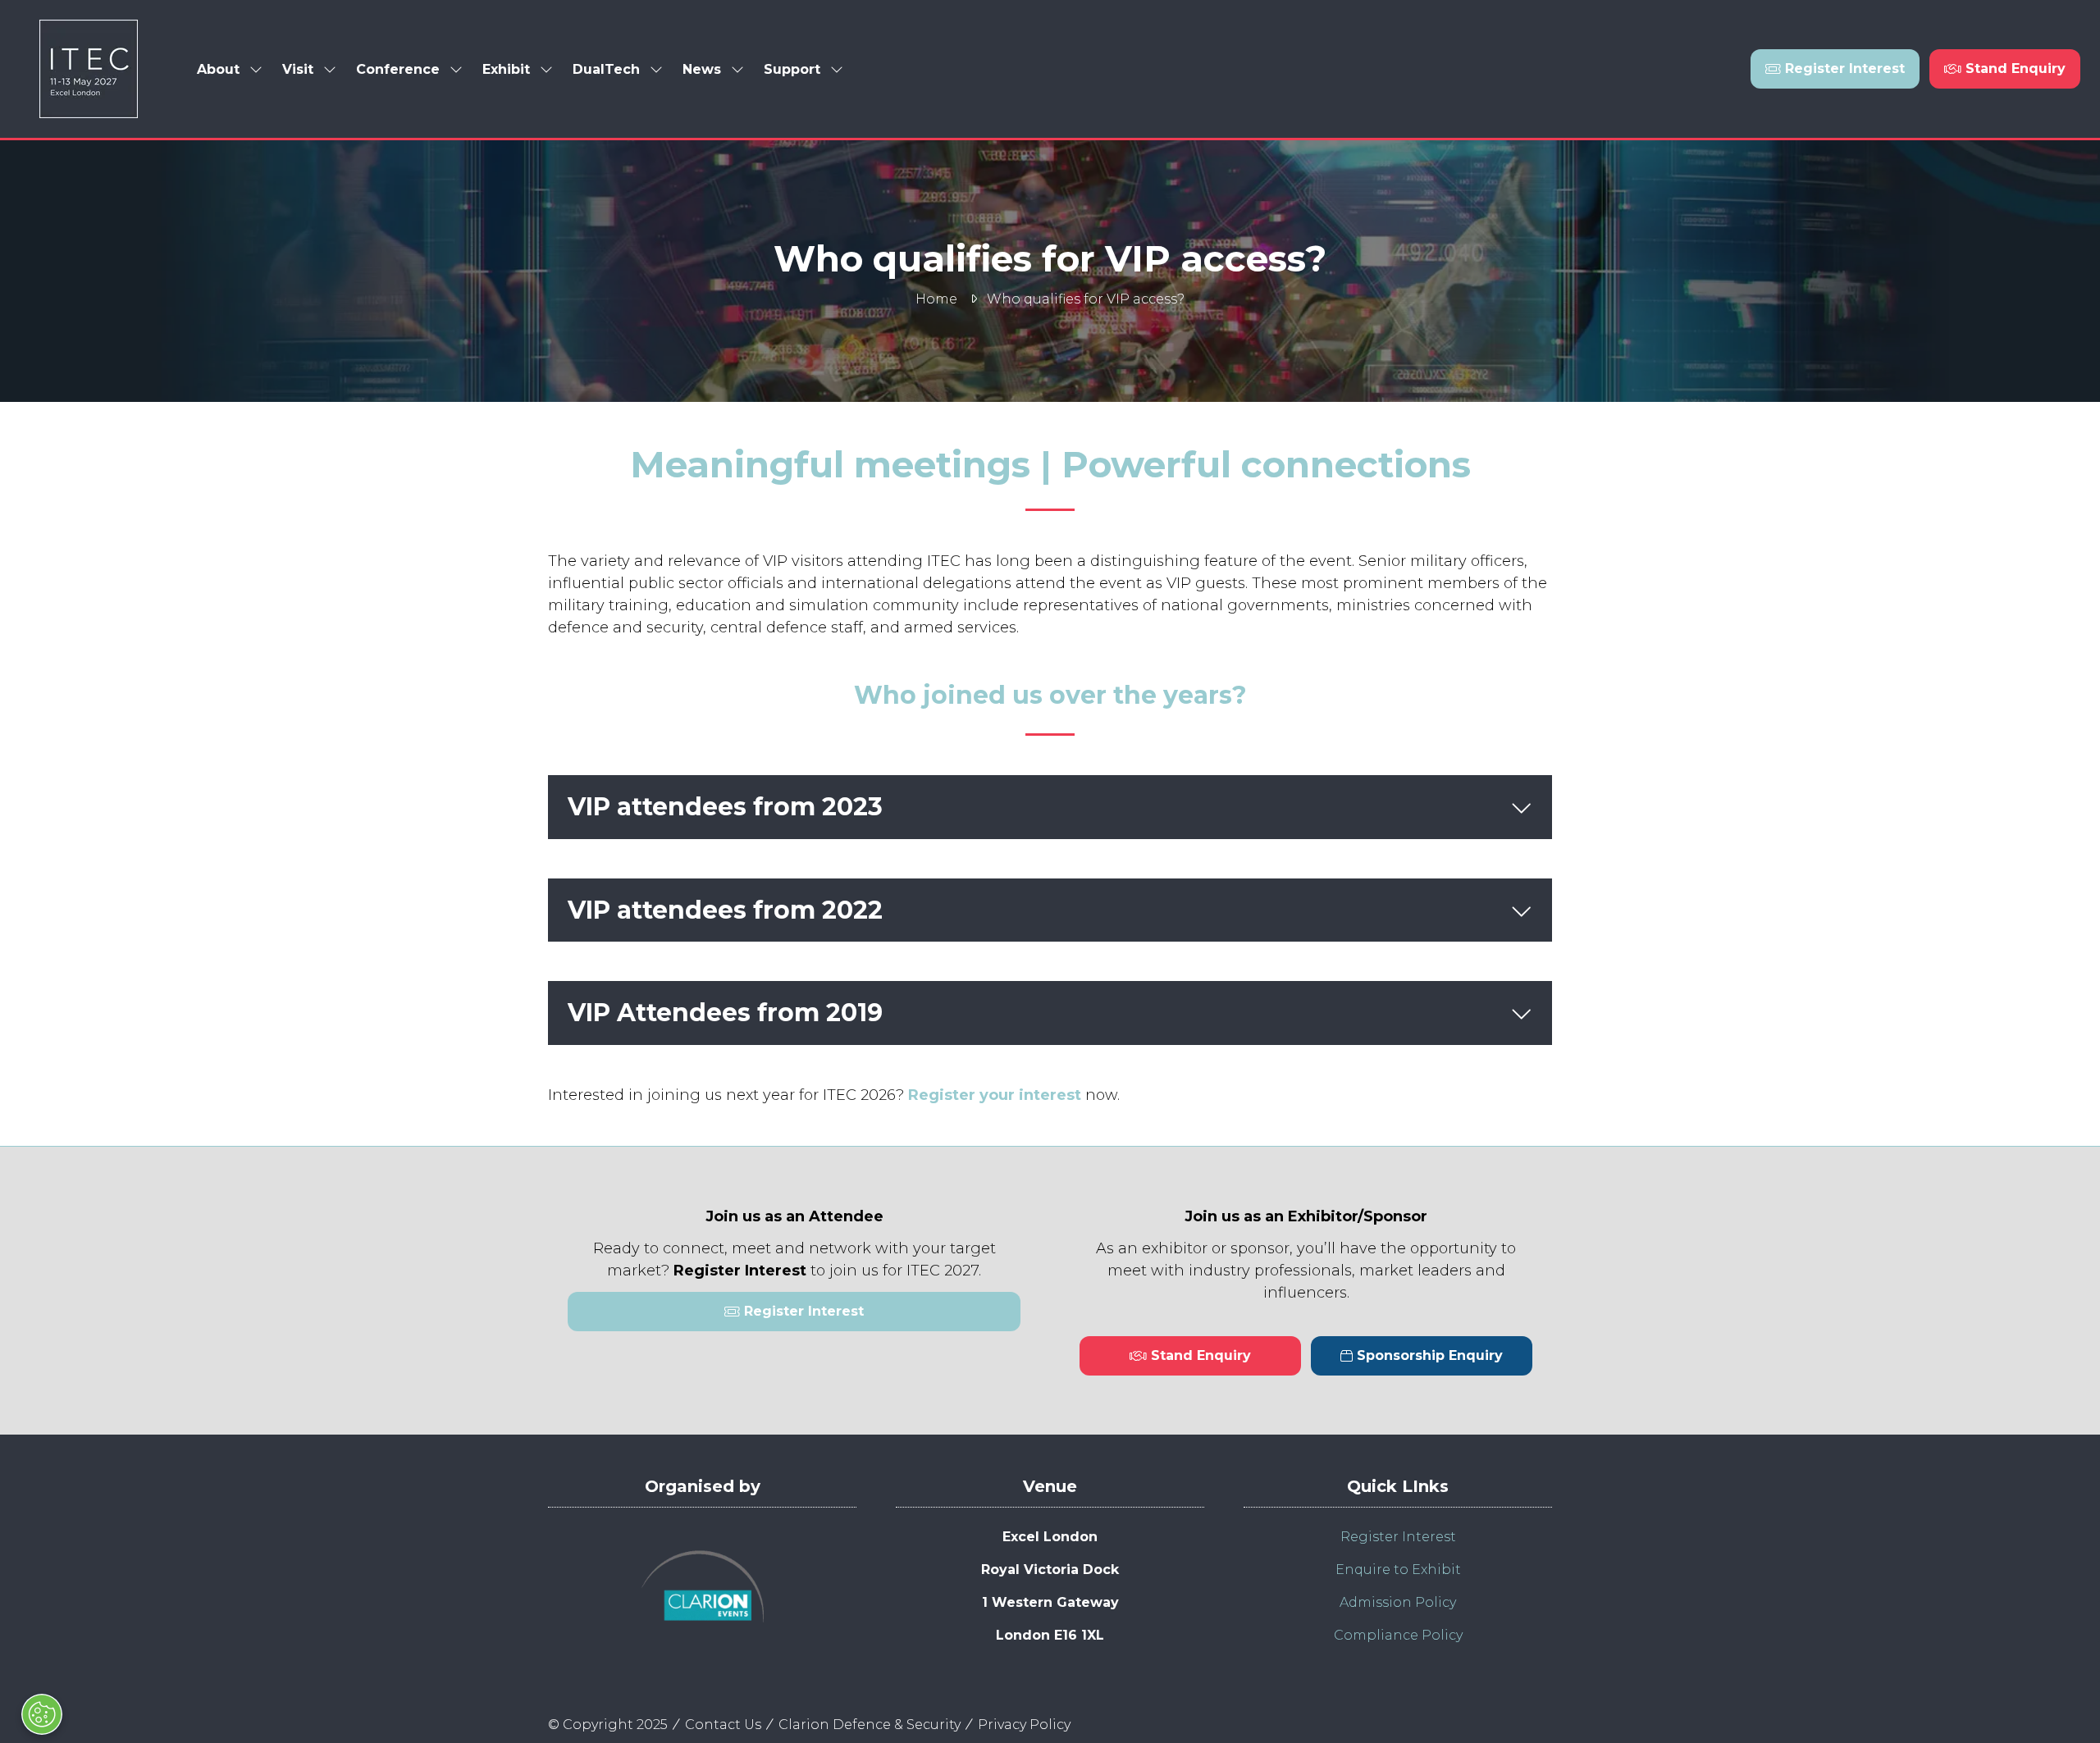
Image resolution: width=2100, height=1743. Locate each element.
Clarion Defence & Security (870, 1725)
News (702, 69)
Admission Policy (1398, 1602)
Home (936, 299)
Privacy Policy (1024, 1725)
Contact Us (723, 1725)
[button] (1835, 69)
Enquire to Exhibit (1398, 1570)
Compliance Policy (1398, 1635)
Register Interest (1398, 1537)
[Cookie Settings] (42, 1714)
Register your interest (995, 1095)
